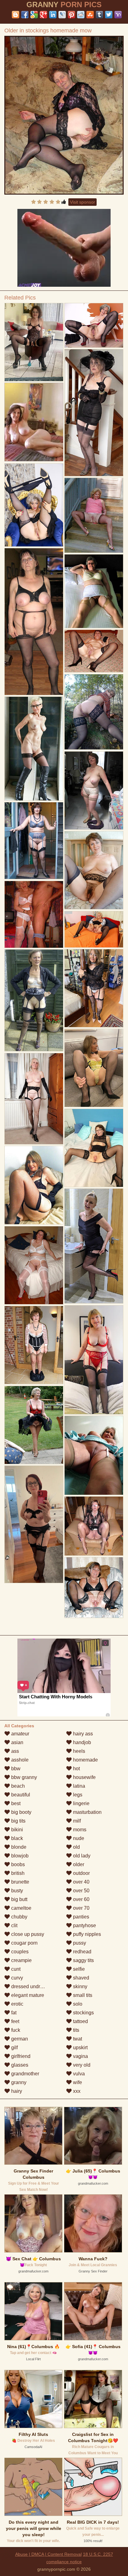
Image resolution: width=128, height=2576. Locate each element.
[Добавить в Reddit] (81, 15)
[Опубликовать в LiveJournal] (62, 15)
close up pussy (27, 1934)
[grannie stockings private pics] (34, 915)
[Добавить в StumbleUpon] (90, 15)
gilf (14, 2048)
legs (77, 1795)
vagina (80, 2056)
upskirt (80, 2048)
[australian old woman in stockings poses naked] (94, 1360)
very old (81, 2065)
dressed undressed (32, 1986)
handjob (81, 1742)
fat (13, 2013)
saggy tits (83, 1960)
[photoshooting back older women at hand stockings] (34, 505)
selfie (78, 1969)
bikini (16, 1830)
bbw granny (23, 1777)
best (15, 1803)
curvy (16, 1978)
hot (76, 1769)
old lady (81, 1856)
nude (78, 1838)
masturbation (87, 1812)
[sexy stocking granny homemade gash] (94, 1068)
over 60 (81, 1899)
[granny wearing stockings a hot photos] (34, 1345)
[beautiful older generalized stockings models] (34, 342)
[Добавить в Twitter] (109, 15)
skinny (80, 1986)
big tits (18, 1821)
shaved (80, 1978)
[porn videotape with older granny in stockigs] (34, 749)
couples (19, 1952)
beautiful (20, 1795)
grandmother (25, 2074)
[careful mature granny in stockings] (94, 1588)
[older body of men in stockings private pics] (94, 1526)
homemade (85, 1760)
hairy (16, 2091)
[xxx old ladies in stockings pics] (94, 870)
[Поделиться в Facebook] (25, 15)
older (78, 1864)
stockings (83, 2013)
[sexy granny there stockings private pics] (94, 712)
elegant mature (27, 1995)
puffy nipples (86, 1934)
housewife (84, 1777)
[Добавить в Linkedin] (53, 15)
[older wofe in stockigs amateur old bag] (34, 1524)
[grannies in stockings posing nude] (34, 1425)
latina (78, 1786)
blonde (18, 1847)
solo (77, 2004)
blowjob (19, 1856)
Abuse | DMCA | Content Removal (48, 2554)
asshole (19, 1760)
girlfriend (20, 2056)
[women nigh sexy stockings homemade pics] (34, 841)
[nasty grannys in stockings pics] (94, 325)
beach (17, 1786)
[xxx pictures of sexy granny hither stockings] (94, 515)
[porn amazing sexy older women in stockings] (34, 1099)
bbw (15, 1769)
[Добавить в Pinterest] (71, 15)
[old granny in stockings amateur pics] (94, 1455)
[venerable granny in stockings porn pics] (94, 929)
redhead (82, 1952)
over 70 (81, 1908)
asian (17, 1742)
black (16, 1838)
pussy (79, 1943)
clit (14, 1925)
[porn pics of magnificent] (34, 1000)
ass (14, 1751)
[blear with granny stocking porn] (94, 988)
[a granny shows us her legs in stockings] (34, 622)
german (19, 2039)
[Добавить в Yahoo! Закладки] (118, 15)
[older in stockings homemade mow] (64, 115)
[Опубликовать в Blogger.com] (16, 15)
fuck (15, 2030)
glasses (19, 2065)
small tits (82, 1995)
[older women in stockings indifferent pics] (34, 1185)
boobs (17, 1864)
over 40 (81, 1882)
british (17, 1873)
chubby (19, 1917)
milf (76, 1821)
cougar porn (24, 1943)
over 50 (81, 1891)
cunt (15, 1969)
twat (77, 2039)
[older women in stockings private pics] (94, 791)
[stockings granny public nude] (94, 1246)
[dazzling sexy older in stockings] (94, 591)
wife (77, 2082)
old (76, 1847)
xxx (76, 2091)
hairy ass (82, 1734)
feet (15, 2021)
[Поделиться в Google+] (43, 15)
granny (18, 2082)
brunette (20, 1882)
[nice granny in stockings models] (94, 413)
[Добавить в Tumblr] (99, 15)
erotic (17, 2004)
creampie (21, 1960)
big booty (21, 1812)
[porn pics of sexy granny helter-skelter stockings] (94, 1148)
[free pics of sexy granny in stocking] (94, 651)
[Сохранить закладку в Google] (34, 15)
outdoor (81, 1873)
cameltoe (21, 1908)
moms (79, 1830)
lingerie (81, 1803)
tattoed (80, 2021)
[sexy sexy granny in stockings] (34, 1265)
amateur (20, 1734)
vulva (78, 2074)
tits (75, 2030)
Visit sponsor (82, 202)
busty (16, 1891)
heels (78, 1751)
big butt (19, 1899)
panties (80, 1917)
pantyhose (84, 1925)
